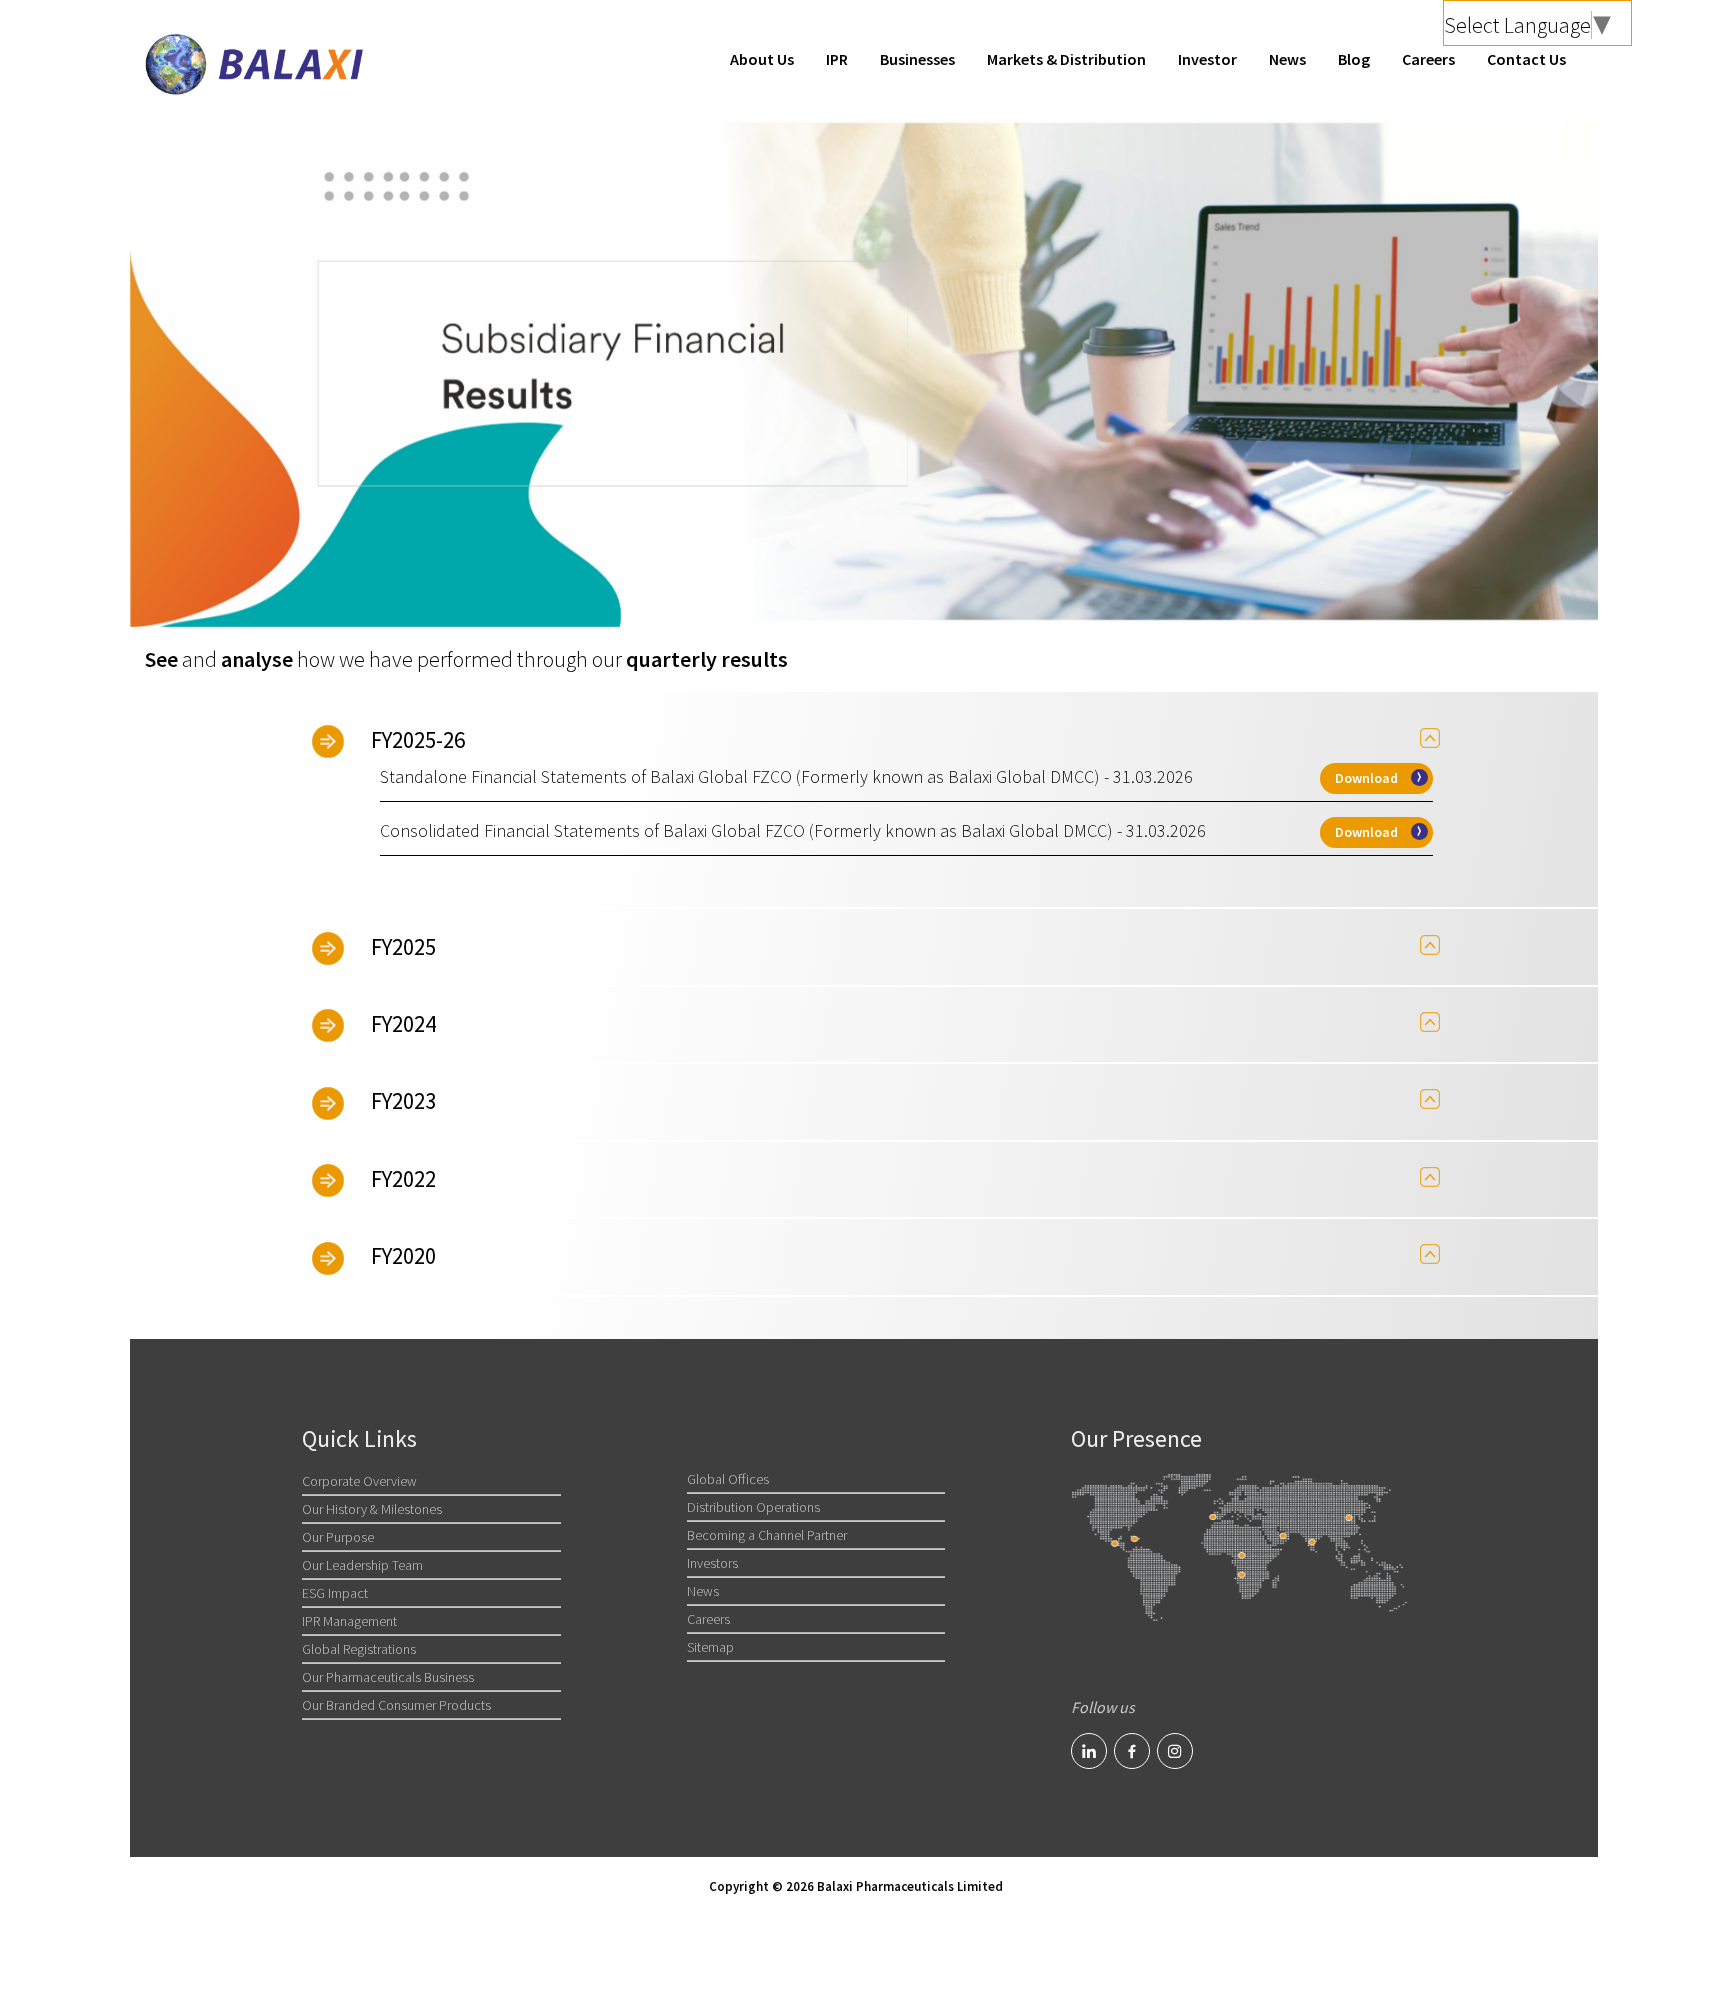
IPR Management (349, 1621)
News (1287, 59)
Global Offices (728, 1479)
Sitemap (710, 1647)
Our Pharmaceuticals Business (388, 1677)
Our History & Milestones (372, 1509)
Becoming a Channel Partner (767, 1535)
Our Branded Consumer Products (396, 1705)
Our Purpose (338, 1537)
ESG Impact (335, 1593)
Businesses (917, 59)
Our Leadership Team (362, 1565)
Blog (1354, 59)
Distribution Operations (753, 1507)
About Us (762, 59)
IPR (837, 59)
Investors (712, 1563)
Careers (1428, 59)
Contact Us (1526, 59)
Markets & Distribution (1066, 59)
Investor (1207, 59)
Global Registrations (359, 1649)
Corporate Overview (359, 1481)
